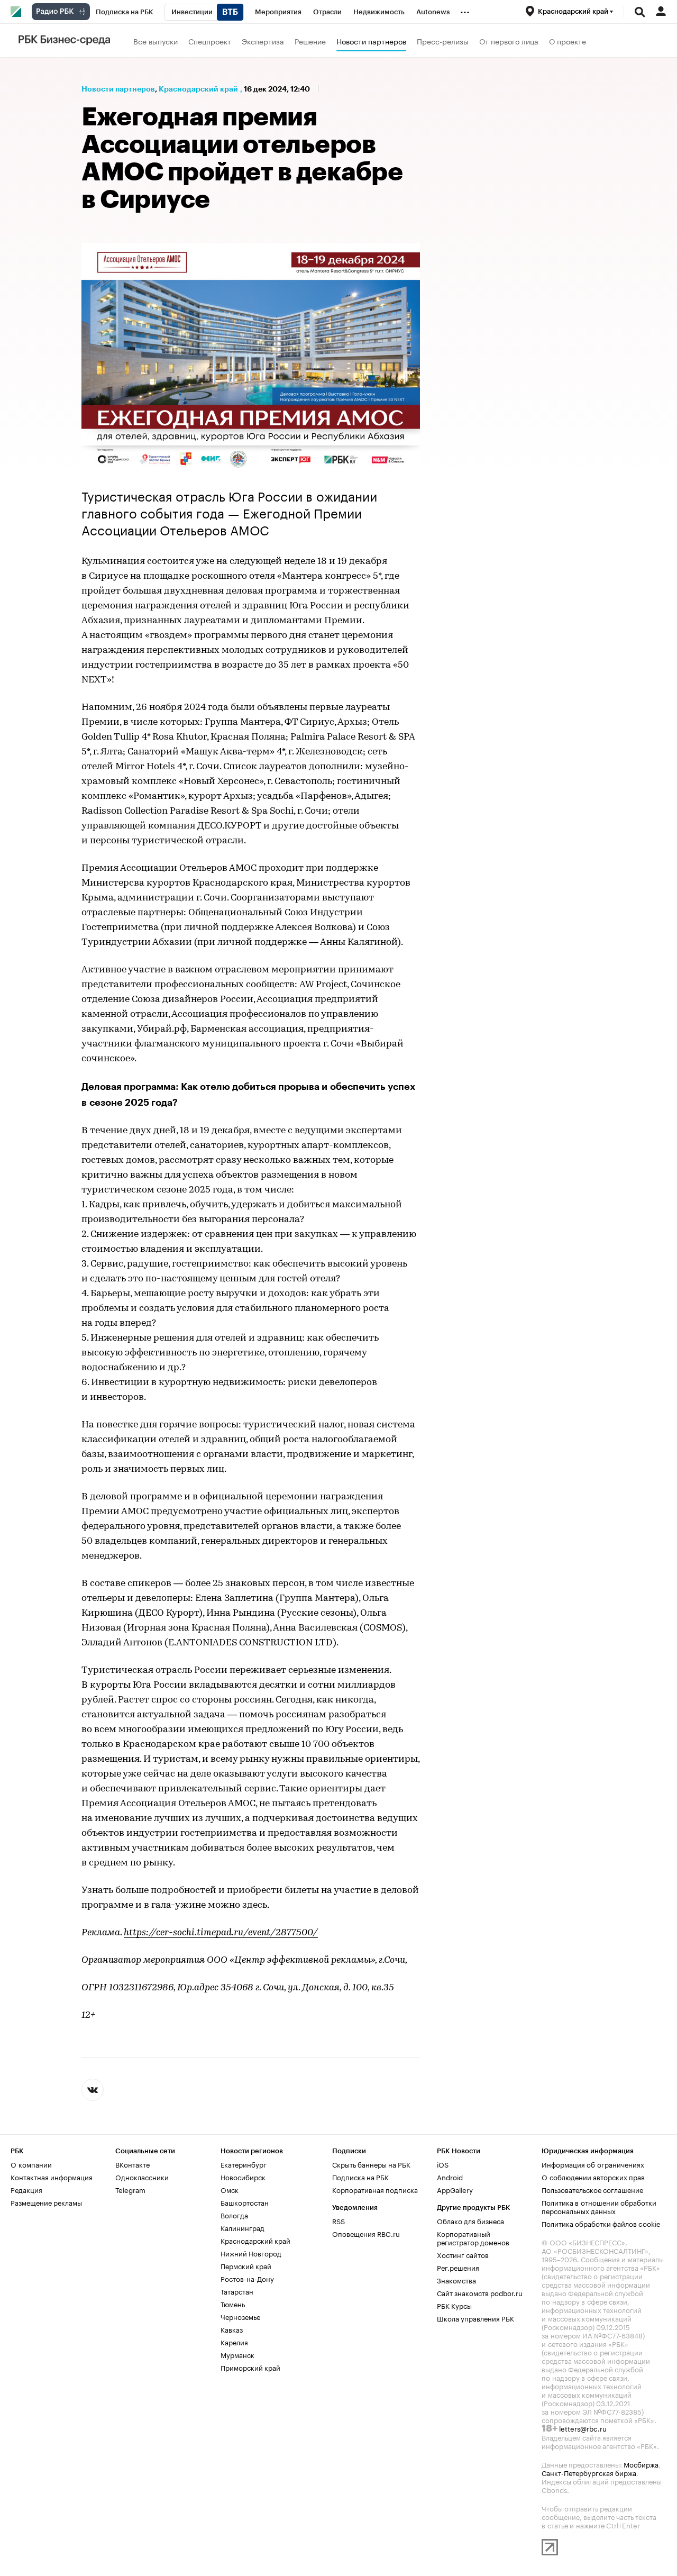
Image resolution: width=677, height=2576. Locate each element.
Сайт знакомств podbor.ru (480, 2292)
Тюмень (233, 2304)
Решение (310, 41)
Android (450, 2177)
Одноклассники (142, 2177)
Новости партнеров (371, 41)
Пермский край (246, 2265)
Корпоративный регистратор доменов (473, 2237)
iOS (443, 2164)
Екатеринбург (244, 2164)
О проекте (568, 41)
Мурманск (237, 2354)
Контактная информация (52, 2177)
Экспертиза (263, 41)
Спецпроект (210, 41)
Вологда (234, 2215)
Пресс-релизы (443, 41)
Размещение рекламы (46, 2202)
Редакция (26, 2189)
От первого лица (509, 41)
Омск (230, 2189)
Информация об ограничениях (593, 2164)
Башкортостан (245, 2202)
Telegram (130, 2189)
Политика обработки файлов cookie (601, 2223)
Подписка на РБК (360, 2177)
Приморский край (250, 2367)
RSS (338, 2220)
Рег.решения (458, 2267)
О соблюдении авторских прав (593, 2177)
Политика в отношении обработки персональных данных (599, 2206)
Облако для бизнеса (470, 2220)
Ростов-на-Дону (247, 2278)
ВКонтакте (132, 2164)
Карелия (234, 2342)
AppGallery (455, 2189)
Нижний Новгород (251, 2253)
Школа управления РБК (475, 2318)
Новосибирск (243, 2177)
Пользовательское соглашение (592, 2189)
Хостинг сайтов (463, 2254)
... (465, 10)
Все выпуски (155, 41)
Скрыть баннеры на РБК (371, 2164)
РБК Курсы (454, 2305)
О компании (31, 2164)
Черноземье (240, 2316)
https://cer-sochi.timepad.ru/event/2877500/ (221, 1933)
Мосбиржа (641, 2464)
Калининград (243, 2227)
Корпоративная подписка (375, 2189)
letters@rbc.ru (583, 2428)
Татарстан (237, 2291)
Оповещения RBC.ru (366, 2233)
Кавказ (232, 2329)
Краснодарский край (198, 89)
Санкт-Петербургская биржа (589, 2472)
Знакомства (456, 2280)
